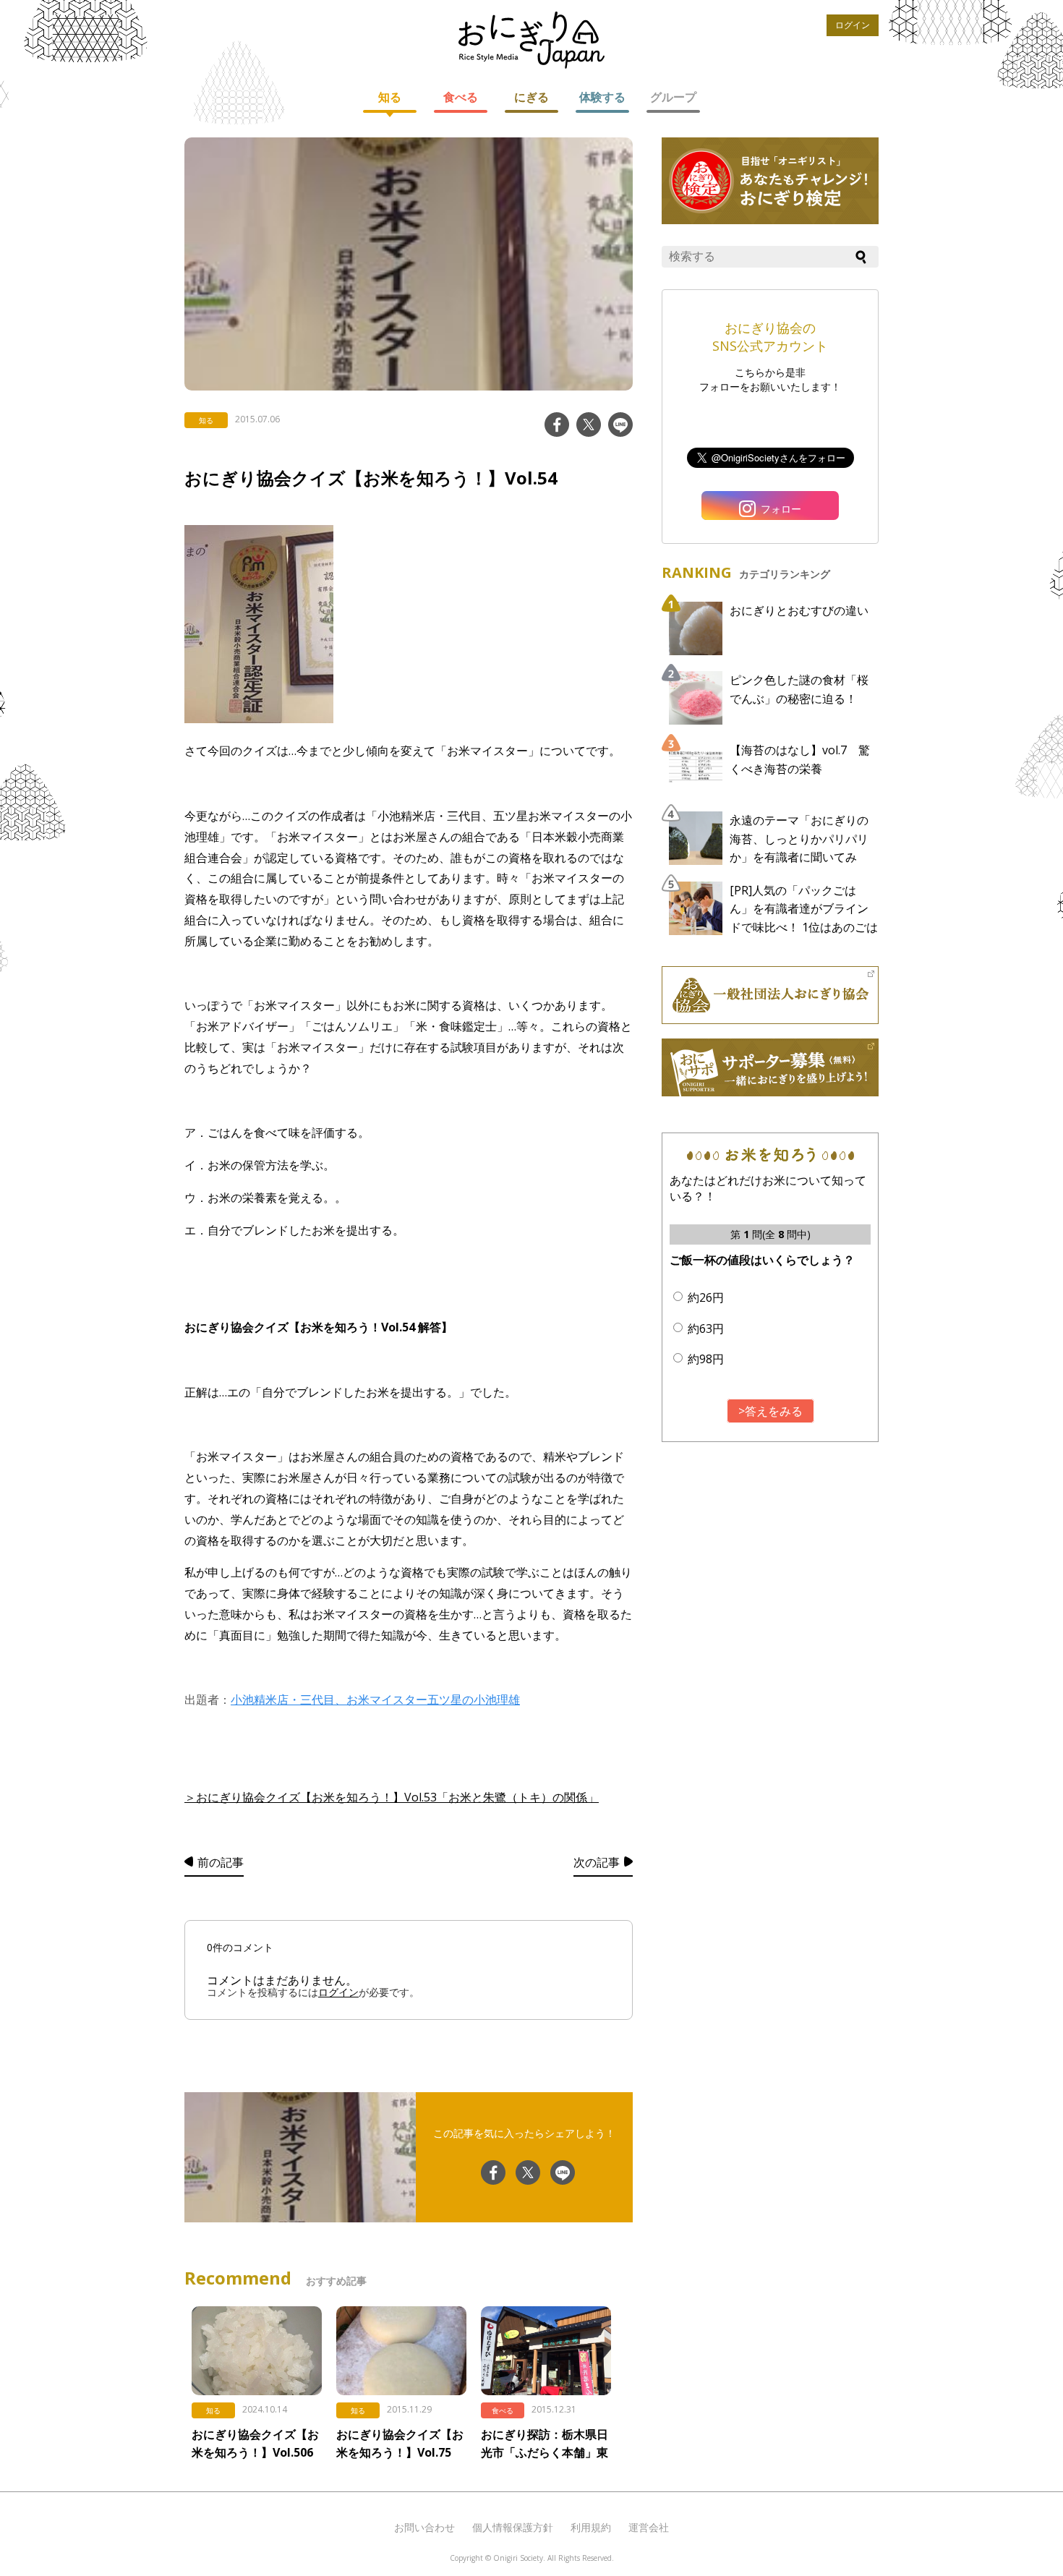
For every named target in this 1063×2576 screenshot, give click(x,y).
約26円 (706, 1297)
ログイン (853, 25)
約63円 (706, 1328)
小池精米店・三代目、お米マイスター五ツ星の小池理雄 (375, 1699)
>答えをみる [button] (770, 1411)
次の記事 (597, 1862)
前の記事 (221, 1862)
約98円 (706, 1359)
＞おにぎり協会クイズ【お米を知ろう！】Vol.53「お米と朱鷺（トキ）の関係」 (392, 1797)
